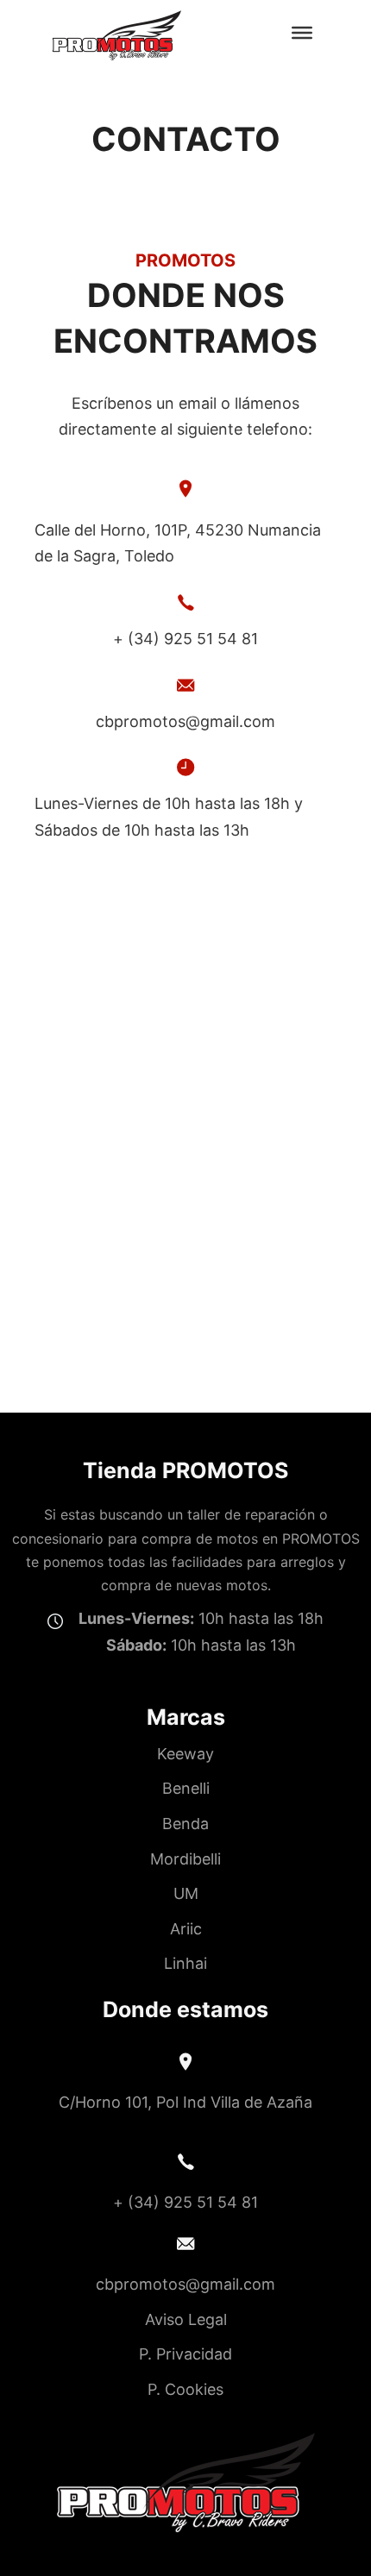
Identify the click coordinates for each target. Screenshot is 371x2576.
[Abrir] (302, 32)
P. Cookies (185, 2389)
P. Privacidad (185, 2354)
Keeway (185, 1754)
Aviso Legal (186, 2319)
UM (186, 1893)
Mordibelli (185, 1859)
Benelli (186, 1788)
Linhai (185, 1963)
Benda (185, 1824)
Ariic (186, 1929)
